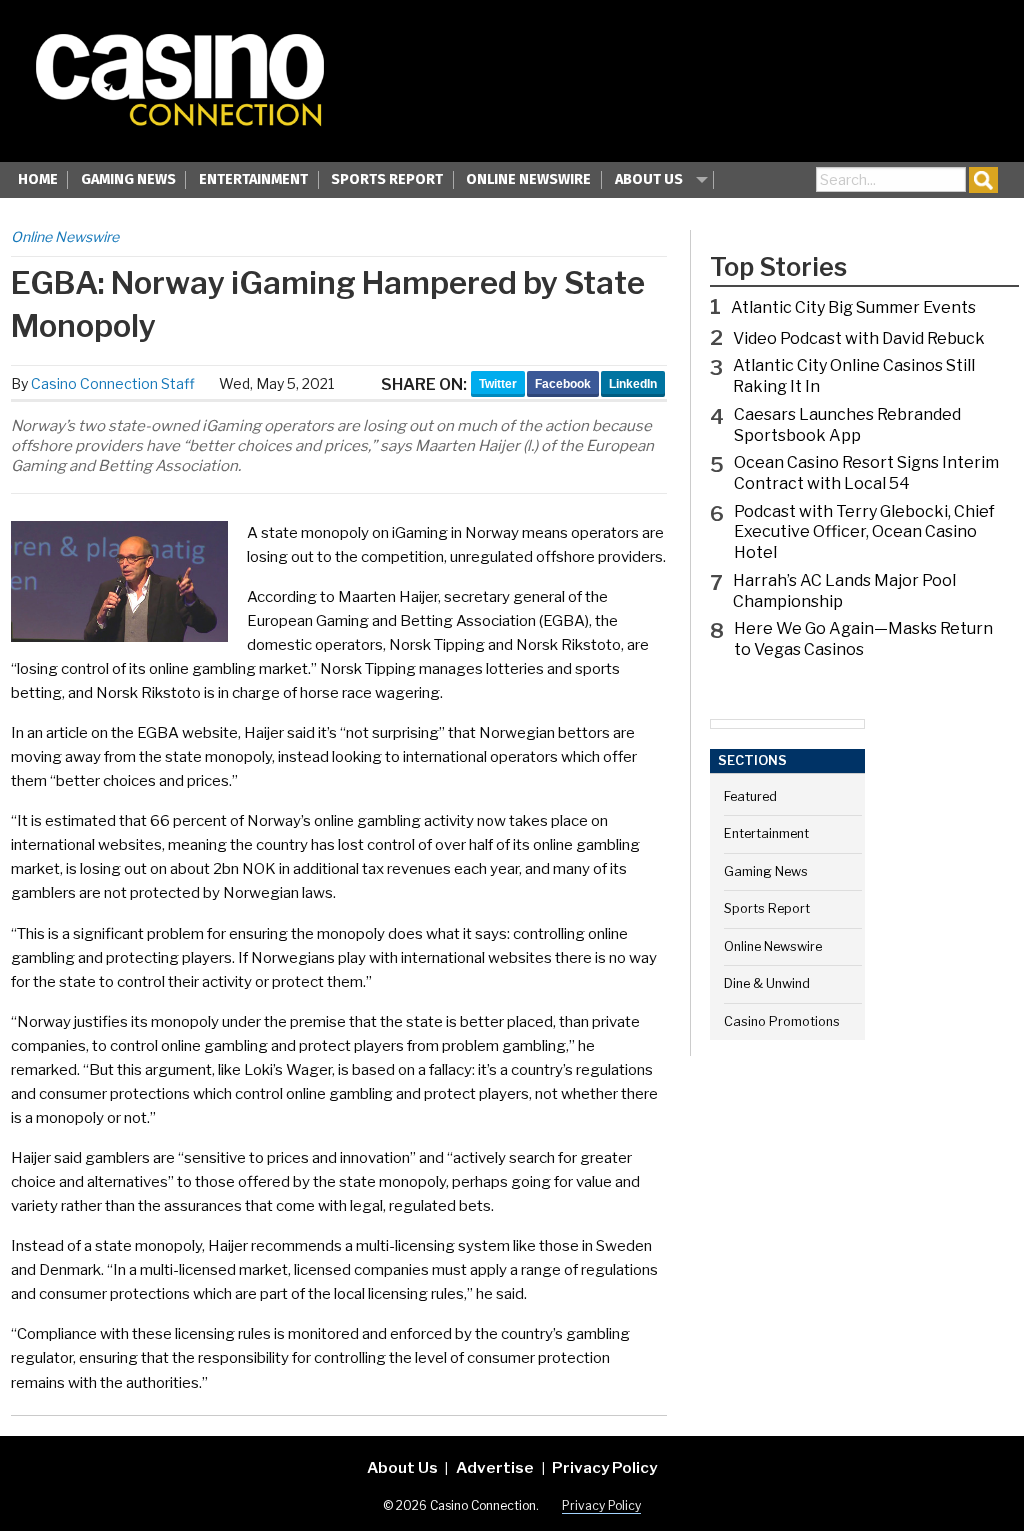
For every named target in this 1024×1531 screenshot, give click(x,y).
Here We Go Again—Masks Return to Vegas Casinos (863, 639)
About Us (649, 179)
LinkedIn (633, 384)
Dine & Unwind (767, 983)
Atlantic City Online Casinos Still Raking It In (854, 376)
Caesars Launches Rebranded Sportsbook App (847, 425)
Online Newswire (528, 179)
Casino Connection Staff (113, 383)
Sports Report (387, 179)
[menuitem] (38, 182)
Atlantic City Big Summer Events (853, 307)
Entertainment (253, 179)
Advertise (495, 1467)
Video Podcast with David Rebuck (859, 338)
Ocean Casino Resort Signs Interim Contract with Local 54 (866, 473)
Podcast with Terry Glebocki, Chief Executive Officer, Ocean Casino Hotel (864, 532)
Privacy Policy (604, 1467)
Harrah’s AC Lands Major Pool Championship (844, 591)
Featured (750, 796)
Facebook (563, 384)
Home (38, 179)
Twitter (498, 384)
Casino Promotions (782, 1021)
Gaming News (128, 179)
